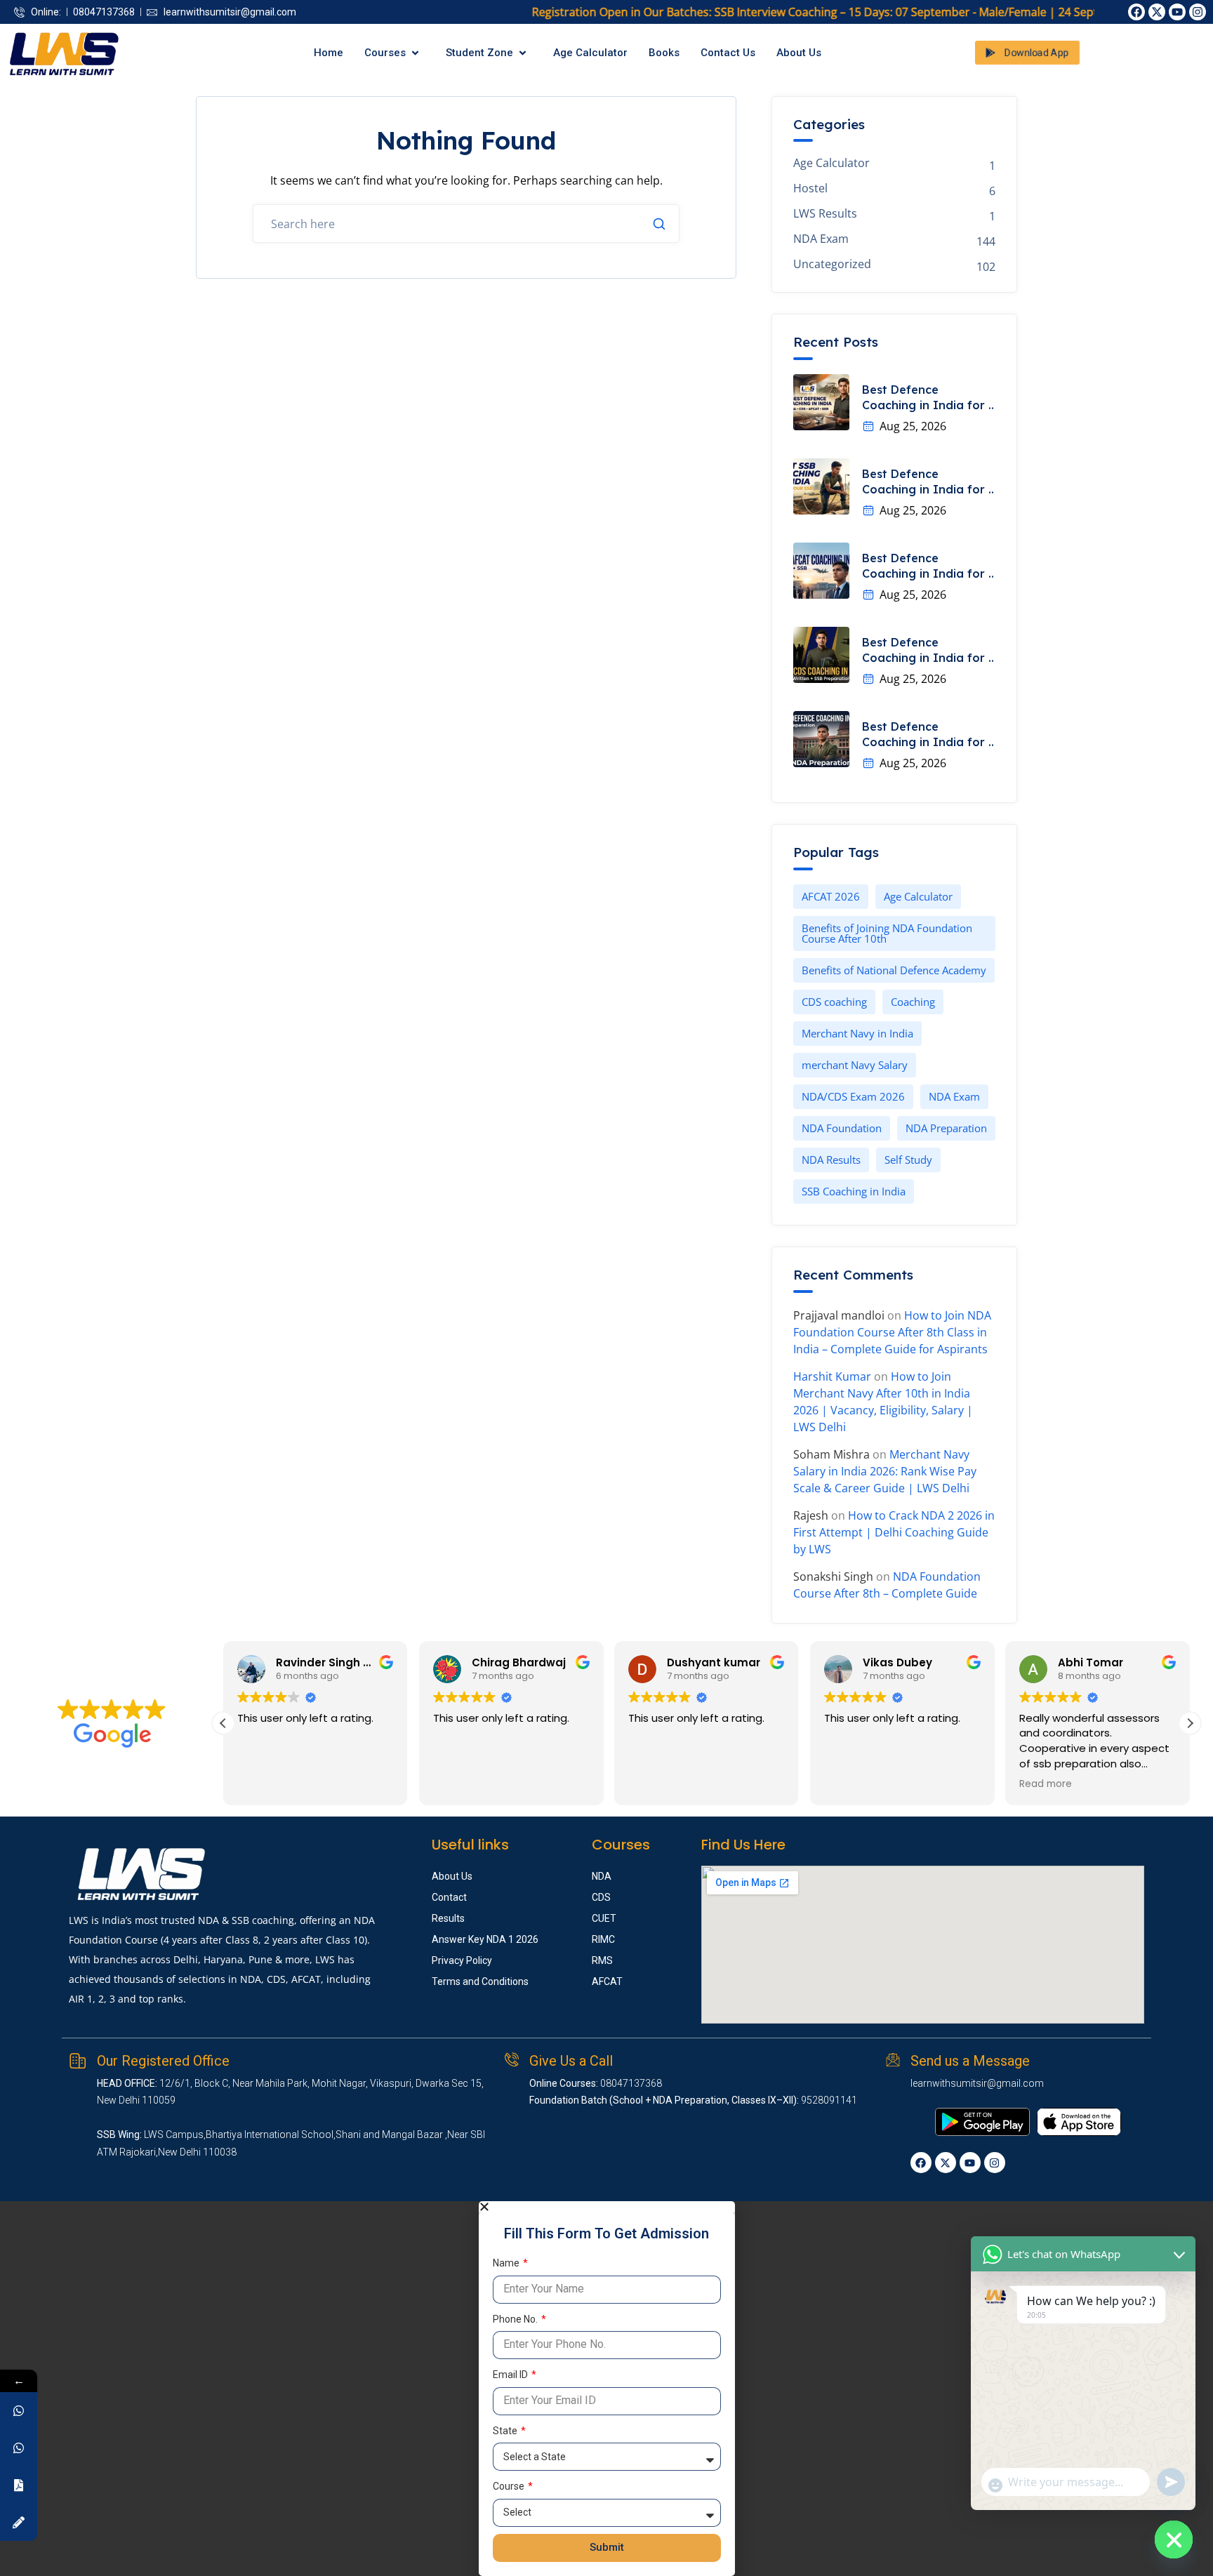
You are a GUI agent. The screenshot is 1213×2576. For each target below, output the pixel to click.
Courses (385, 53)
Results (448, 1918)
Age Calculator (590, 53)
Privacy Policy (462, 1960)
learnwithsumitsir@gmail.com (977, 2083)
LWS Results (825, 214)
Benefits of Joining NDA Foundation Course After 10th (887, 933)
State (506, 2431)
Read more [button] (965, 1784)
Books (664, 53)
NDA (602, 1876)
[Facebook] (1136, 12)
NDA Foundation (842, 1128)
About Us (799, 53)
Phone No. (516, 2319)
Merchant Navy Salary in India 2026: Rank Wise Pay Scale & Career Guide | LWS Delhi (885, 1471)
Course (510, 2486)
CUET (604, 1918)
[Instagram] (1198, 12)
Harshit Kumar (832, 1376)
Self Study (908, 1160)
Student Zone (479, 53)
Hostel (810, 188)
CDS (601, 1897)
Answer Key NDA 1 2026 (485, 1939)
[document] (606, 2389)
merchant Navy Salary (855, 1065)
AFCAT (607, 1981)
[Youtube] (1177, 12)
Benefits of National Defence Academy (894, 970)
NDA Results (831, 1160)
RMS (602, 1960)
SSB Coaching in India (854, 1191)
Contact (449, 1897)
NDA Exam (821, 239)
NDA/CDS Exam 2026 (853, 1096)
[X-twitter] (1157, 12)
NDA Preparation (946, 1128)
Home (329, 53)
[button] (1190, 1723)
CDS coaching (834, 1002)
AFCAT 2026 (831, 896)
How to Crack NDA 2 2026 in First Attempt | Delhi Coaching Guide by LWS (894, 1532)
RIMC (603, 1939)
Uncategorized (832, 264)
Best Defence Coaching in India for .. (928, 397)
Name (507, 2263)
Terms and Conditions (480, 1981)
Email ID (511, 2375)
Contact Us (728, 53)
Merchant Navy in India (857, 1033)
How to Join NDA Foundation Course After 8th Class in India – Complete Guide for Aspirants (892, 1332)
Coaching (913, 1002)
